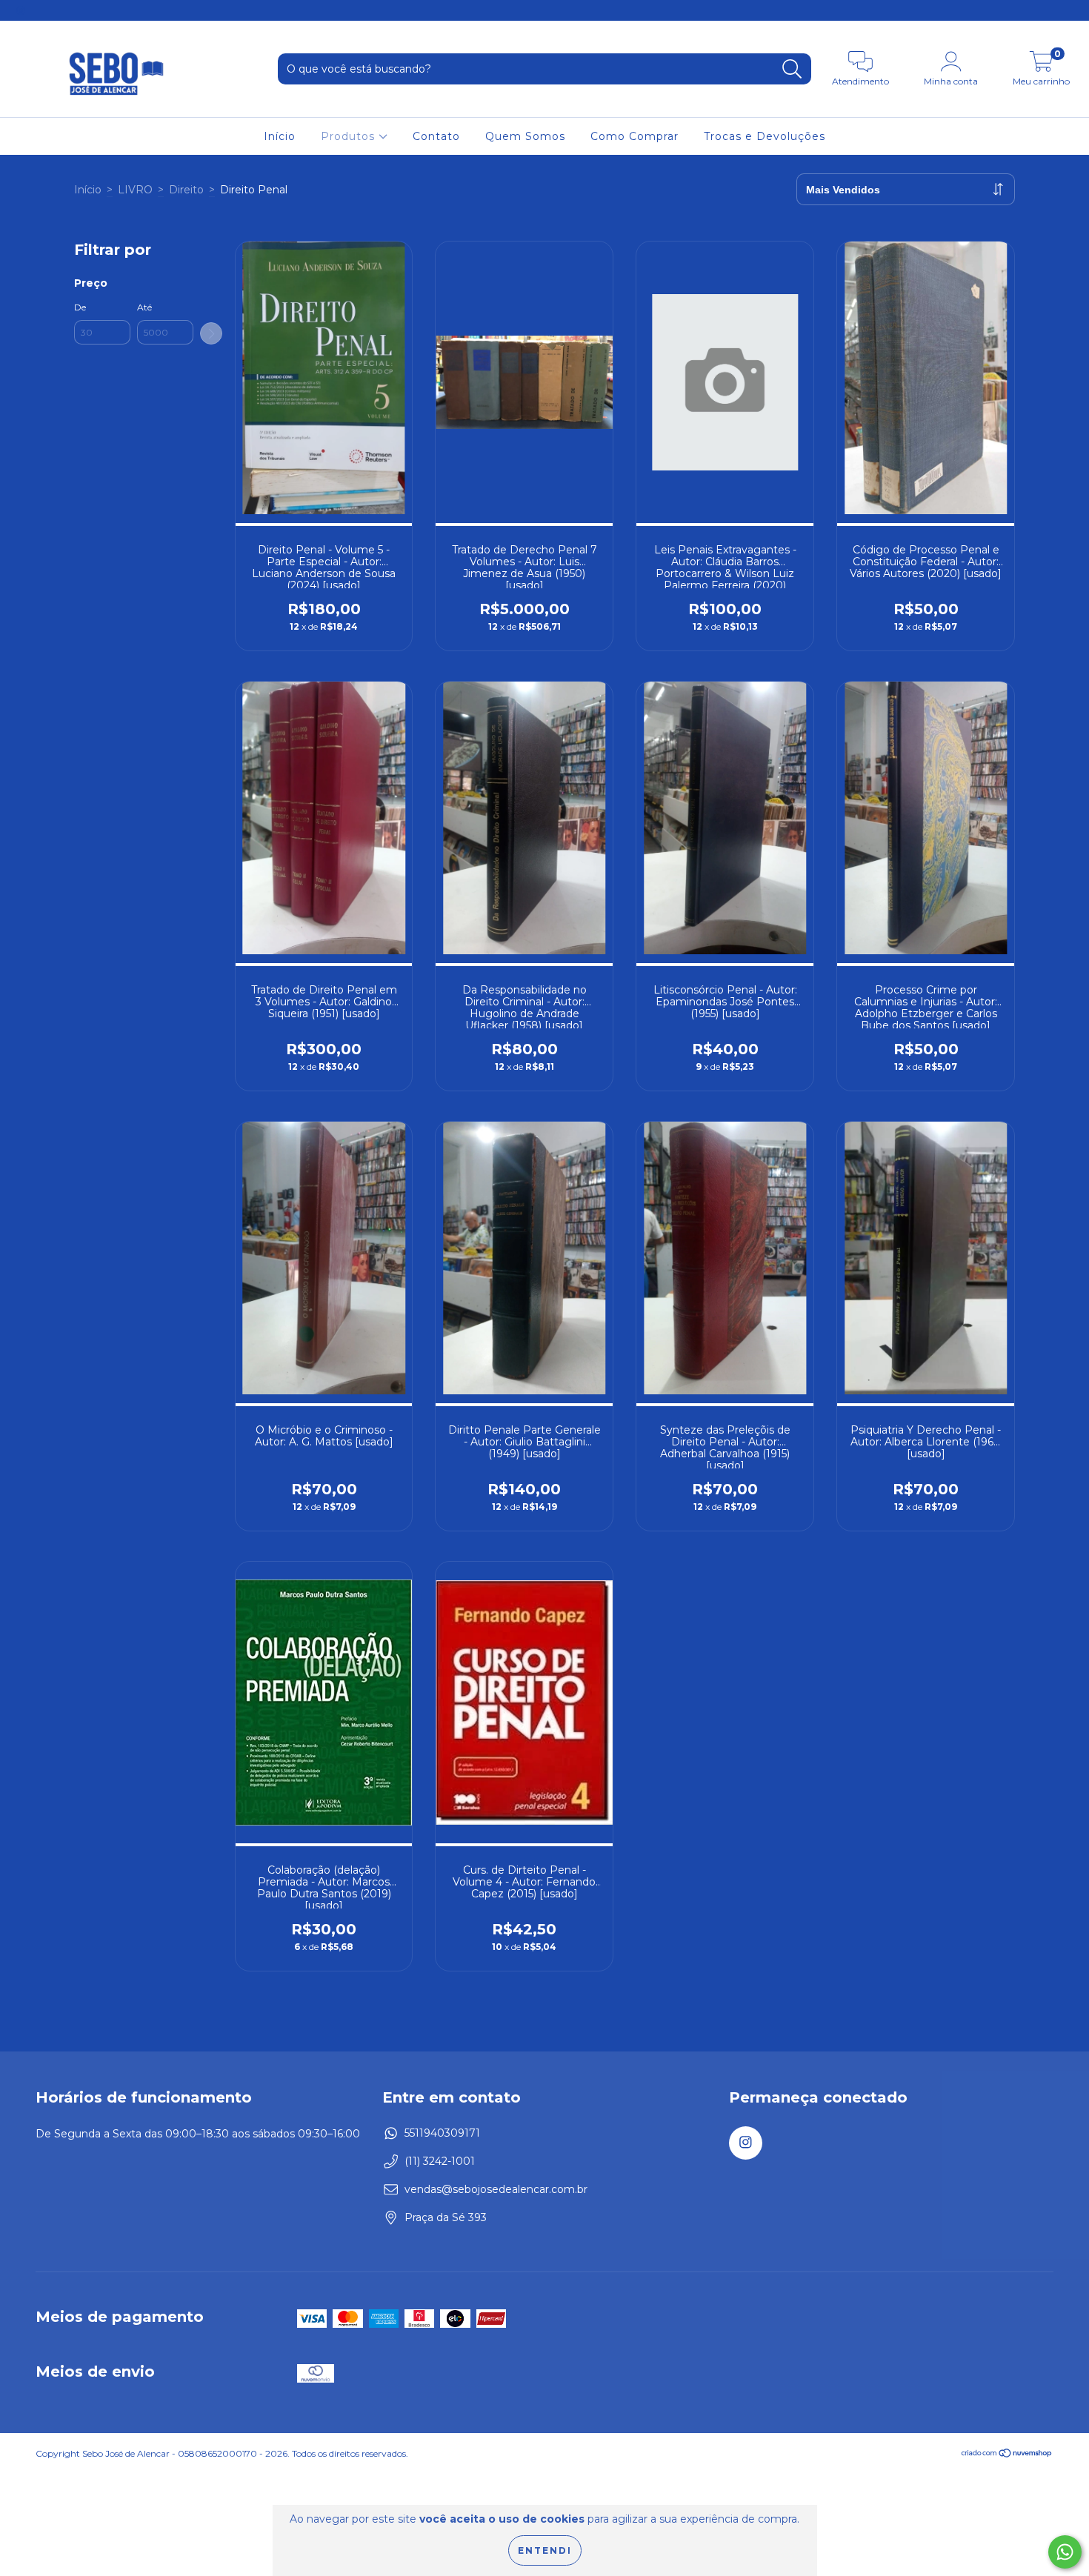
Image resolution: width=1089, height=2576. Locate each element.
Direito (186, 190)
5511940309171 (442, 2133)
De (80, 307)
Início (280, 136)
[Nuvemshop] (1007, 2455)
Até (144, 307)
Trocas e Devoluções (765, 136)
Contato (436, 136)
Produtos (350, 136)
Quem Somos (525, 136)
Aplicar (211, 333)
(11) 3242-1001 (440, 2161)
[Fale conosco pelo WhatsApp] (1065, 2552)
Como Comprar (635, 136)
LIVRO (135, 190)
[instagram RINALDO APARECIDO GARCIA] (21, 10)
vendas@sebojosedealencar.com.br (496, 2189)
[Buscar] (792, 69)
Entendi (545, 2550)
